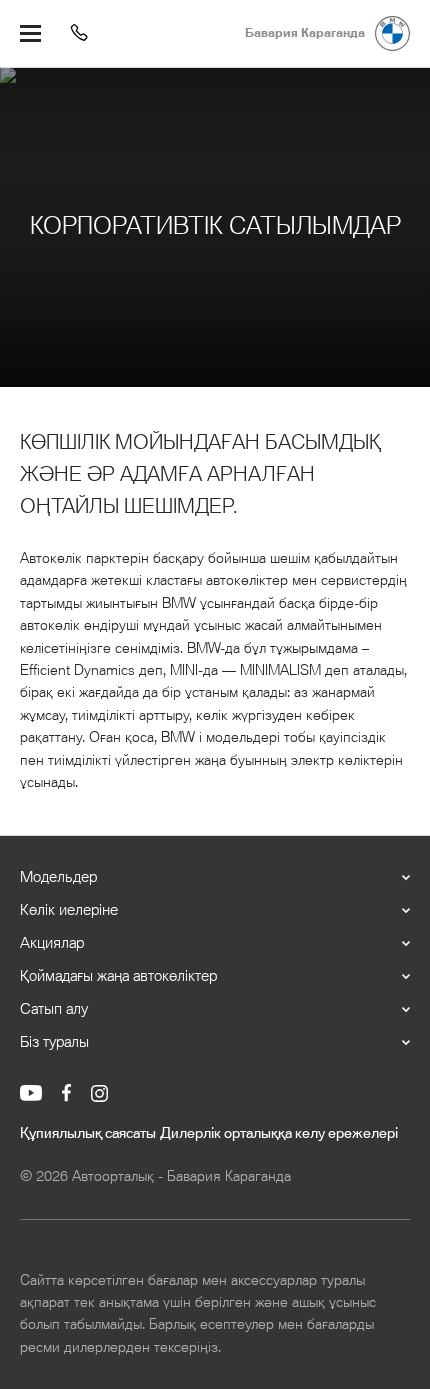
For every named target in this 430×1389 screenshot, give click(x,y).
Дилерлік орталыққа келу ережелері (279, 1134)
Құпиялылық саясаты (88, 1134)
